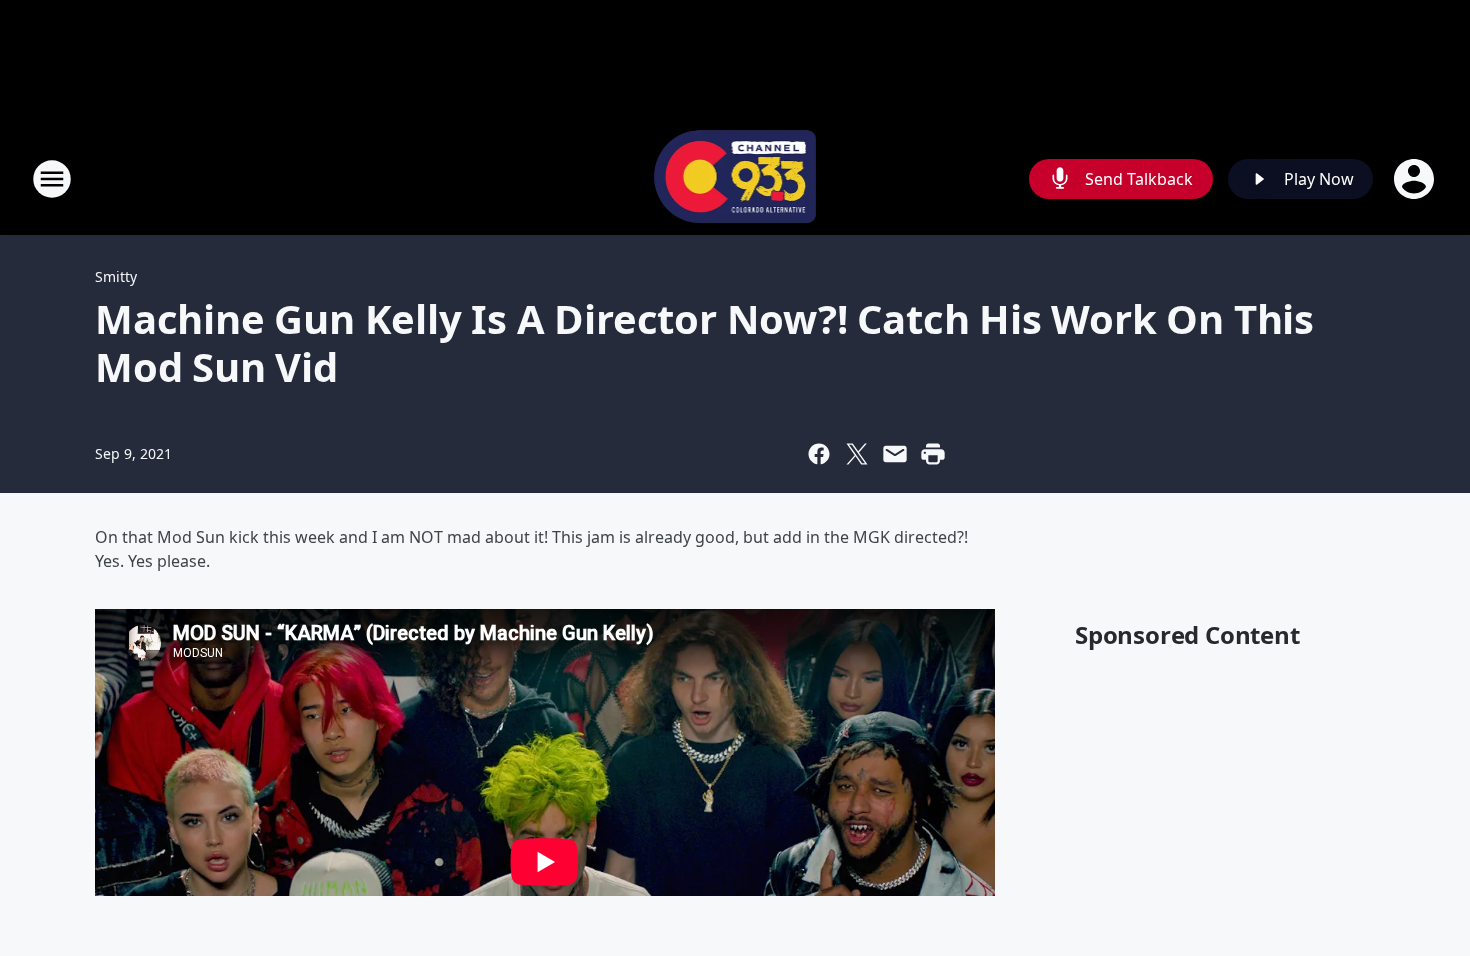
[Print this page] (933, 454)
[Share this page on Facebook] (819, 454)
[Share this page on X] (857, 454)
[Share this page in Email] (895, 454)
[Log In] (1416, 179)
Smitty (116, 276)
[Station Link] (735, 178)
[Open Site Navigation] (52, 179)
